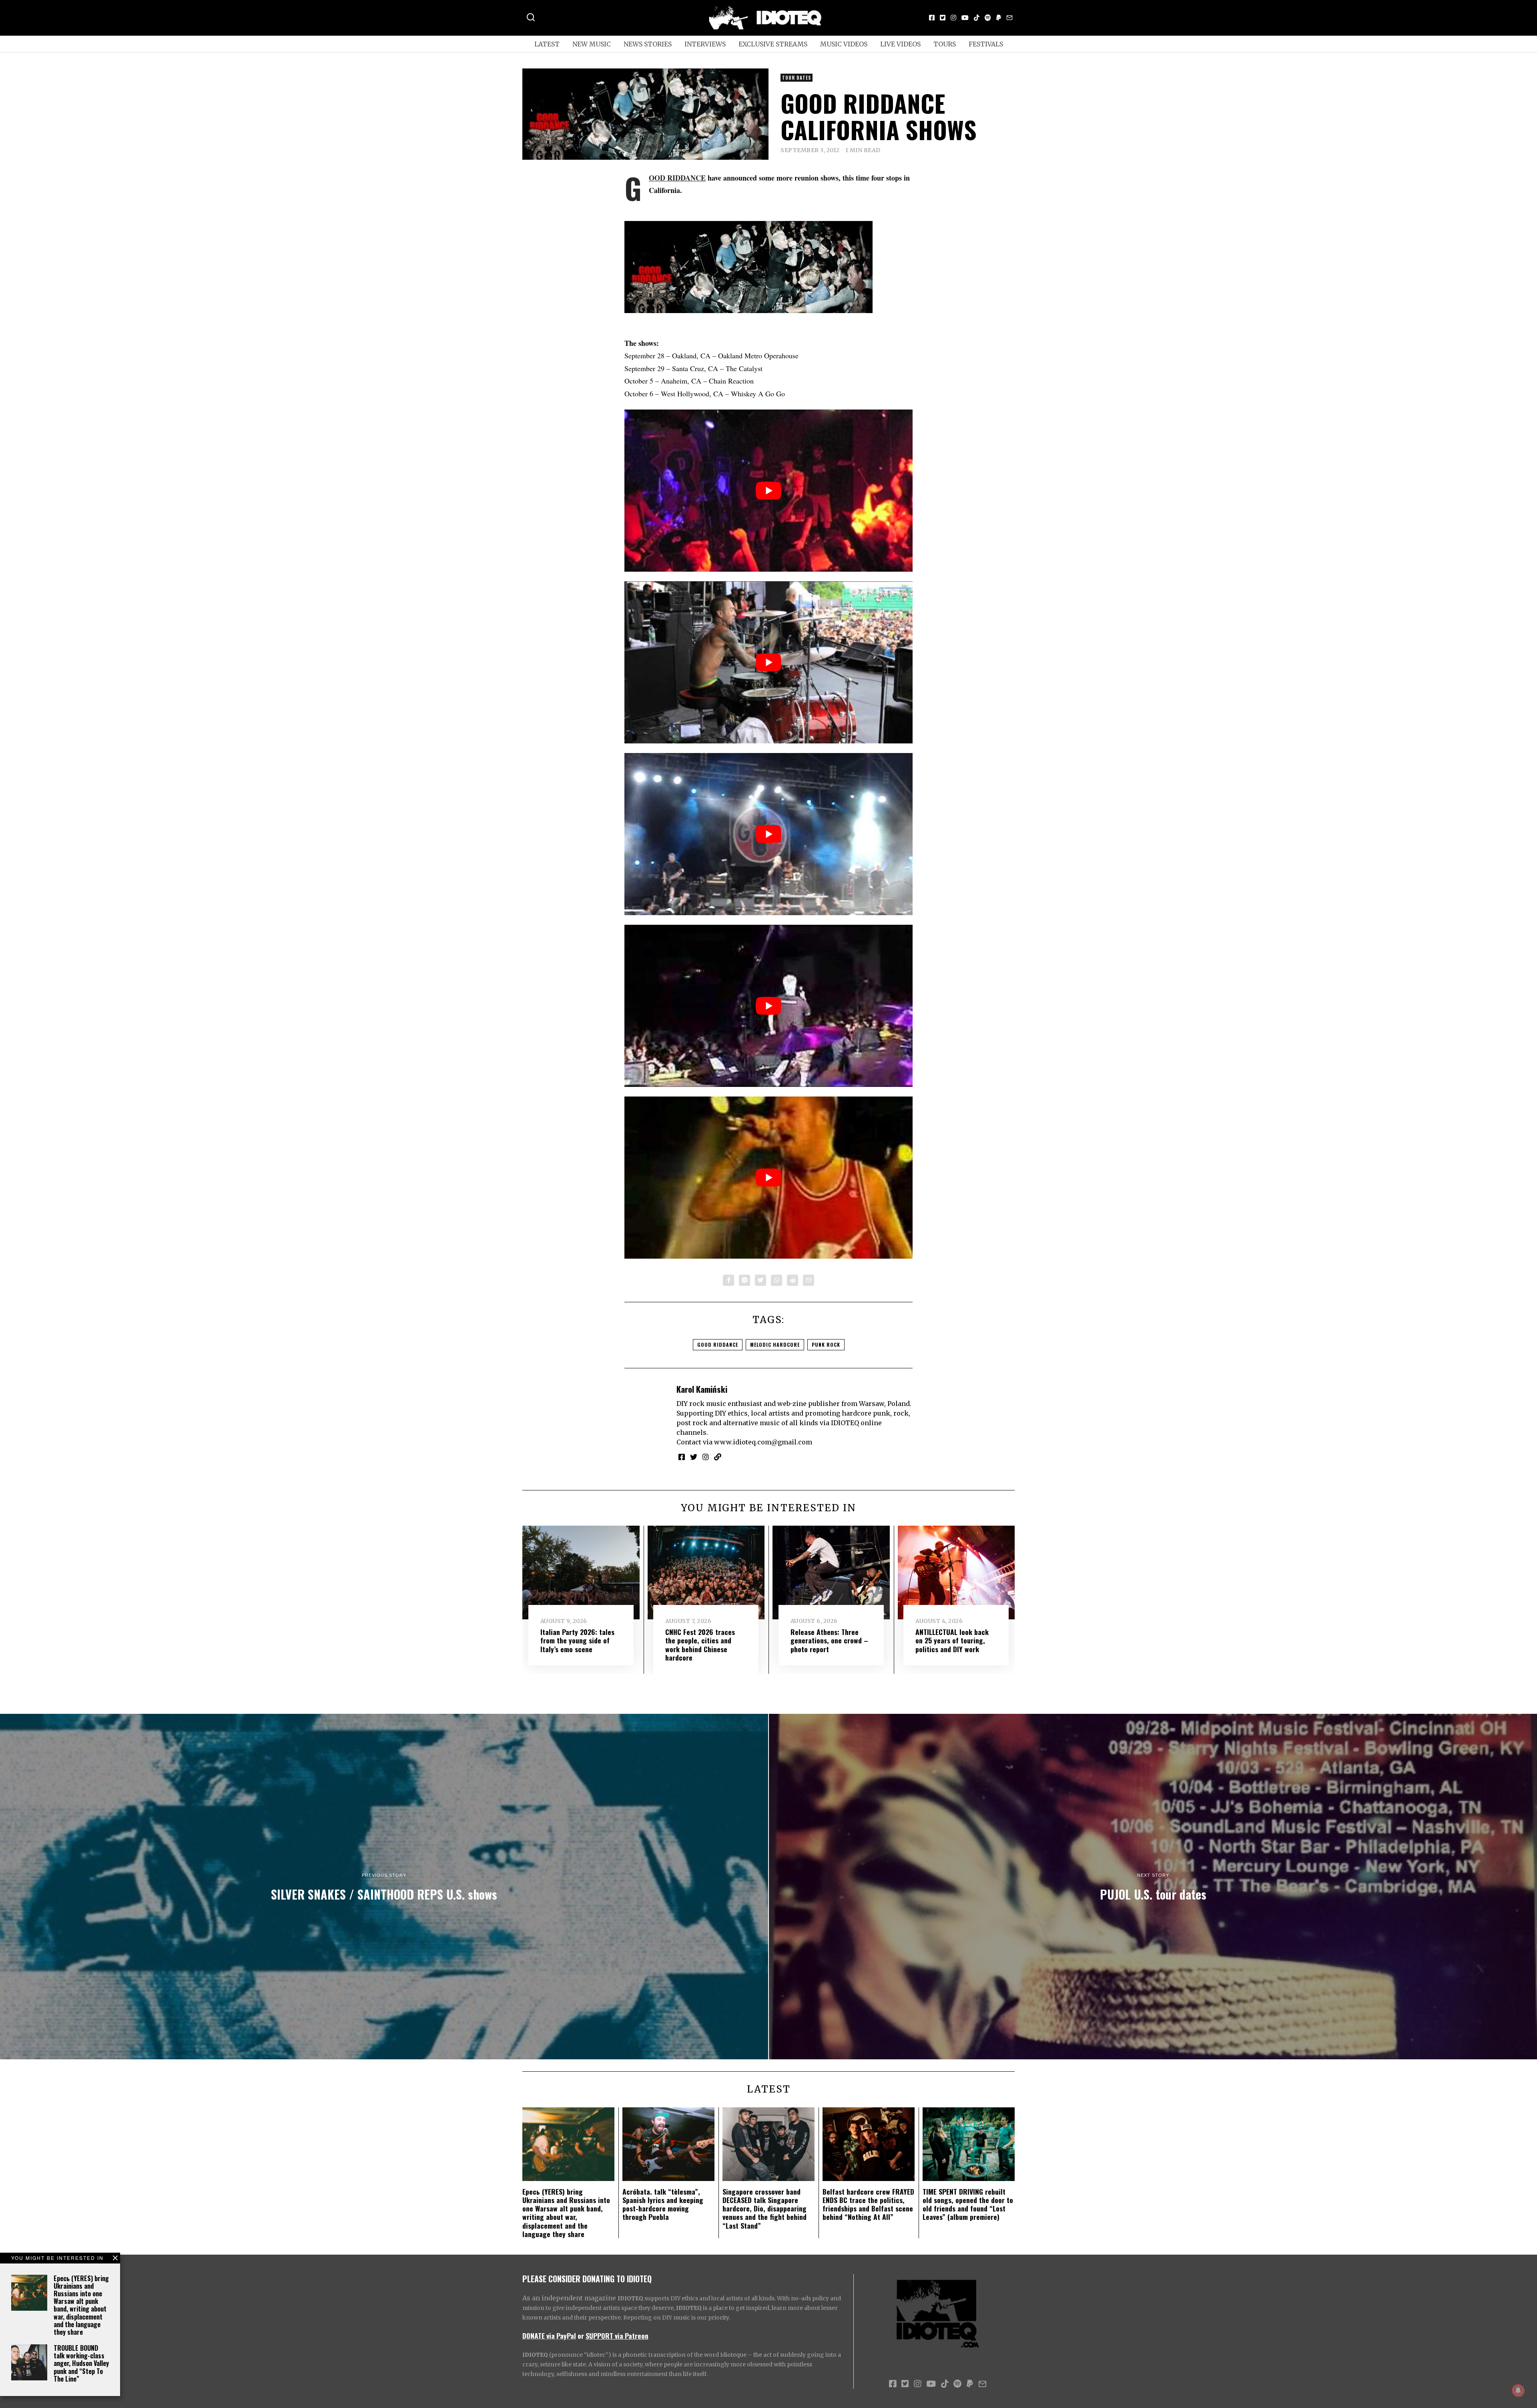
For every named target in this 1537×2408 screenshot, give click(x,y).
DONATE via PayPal (549, 2336)
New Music (592, 44)
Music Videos (844, 44)
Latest (547, 44)
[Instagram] (953, 18)
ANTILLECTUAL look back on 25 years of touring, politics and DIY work (952, 1640)
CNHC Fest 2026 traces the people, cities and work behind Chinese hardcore (700, 1644)
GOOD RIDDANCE (677, 178)
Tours (945, 44)
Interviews (705, 44)
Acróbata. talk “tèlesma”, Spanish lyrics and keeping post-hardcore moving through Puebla (663, 2204)
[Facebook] (932, 18)
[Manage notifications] (1518, 2390)
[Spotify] (988, 18)
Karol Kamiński (702, 1389)
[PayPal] (999, 18)
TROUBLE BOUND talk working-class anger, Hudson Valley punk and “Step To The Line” (81, 2363)
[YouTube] (965, 18)
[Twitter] (943, 18)
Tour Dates (797, 78)
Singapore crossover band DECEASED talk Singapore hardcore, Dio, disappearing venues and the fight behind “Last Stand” (764, 2208)
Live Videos (900, 44)
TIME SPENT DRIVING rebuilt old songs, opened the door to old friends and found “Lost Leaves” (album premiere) (968, 2204)
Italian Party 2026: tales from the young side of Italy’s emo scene (577, 1640)
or (581, 2336)
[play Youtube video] (768, 491)
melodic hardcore (775, 1345)
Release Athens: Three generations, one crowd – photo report (829, 1640)
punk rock (826, 1345)
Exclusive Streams (773, 44)
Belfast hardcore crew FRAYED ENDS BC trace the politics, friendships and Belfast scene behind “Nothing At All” (868, 2204)
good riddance (718, 1345)
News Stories (648, 44)
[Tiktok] (977, 18)
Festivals (986, 44)
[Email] (1009, 18)
